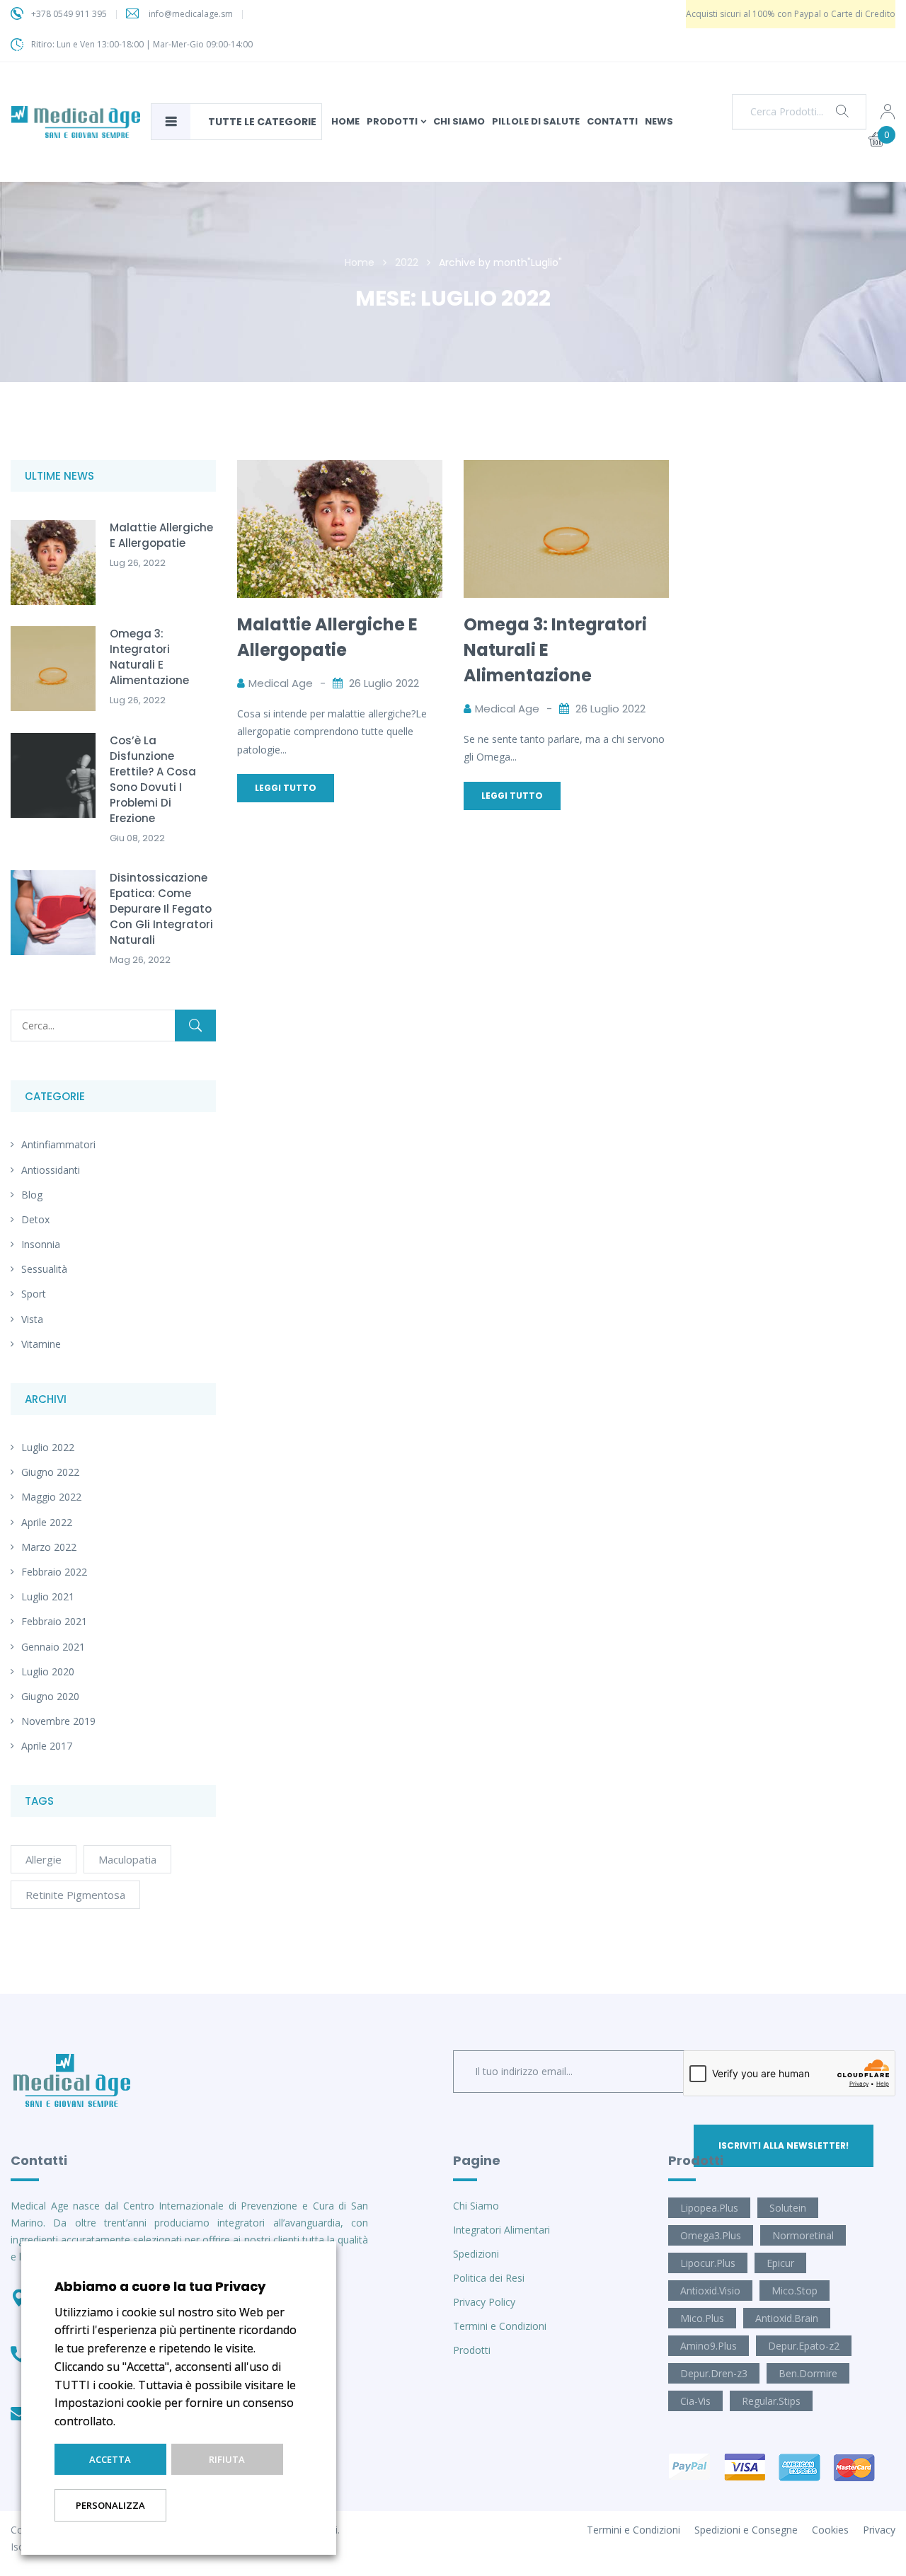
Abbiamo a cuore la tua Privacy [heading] (160, 2286)
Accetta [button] (110, 2459)
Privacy (879, 2530)
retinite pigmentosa (75, 1895)
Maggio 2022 (51, 1497)
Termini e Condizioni (500, 2326)
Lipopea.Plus (709, 2208)
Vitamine (41, 1344)
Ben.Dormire (808, 2373)
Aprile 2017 (47, 1746)
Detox (35, 1219)
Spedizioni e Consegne (746, 2530)
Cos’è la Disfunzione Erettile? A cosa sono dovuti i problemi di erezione (153, 779)
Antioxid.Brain (787, 2318)
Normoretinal (803, 2235)
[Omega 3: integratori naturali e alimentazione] (566, 469)
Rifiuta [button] (227, 2459)
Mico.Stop (795, 2291)
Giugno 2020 (50, 1696)
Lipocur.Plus (708, 2263)
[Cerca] (195, 1026)
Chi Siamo (476, 2206)
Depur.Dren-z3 (714, 2373)
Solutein (788, 2208)
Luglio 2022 (48, 1447)
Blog (32, 1195)
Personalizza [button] (110, 2505)
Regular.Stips (771, 2401)
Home (360, 262)
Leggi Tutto (286, 788)
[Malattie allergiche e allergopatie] (340, 469)
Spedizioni (476, 2254)
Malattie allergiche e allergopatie (161, 535)
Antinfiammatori (58, 1144)
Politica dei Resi (489, 2278)
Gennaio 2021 (53, 1647)
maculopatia (127, 1859)
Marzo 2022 (49, 1547)
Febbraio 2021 (54, 1621)
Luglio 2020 (48, 1671)
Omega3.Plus (711, 2235)
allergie (44, 1859)
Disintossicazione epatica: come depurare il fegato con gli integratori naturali (161, 909)
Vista (32, 1319)
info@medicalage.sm (191, 14)
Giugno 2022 (50, 1472)
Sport (34, 1294)
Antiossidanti (51, 1170)
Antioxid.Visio (710, 2291)
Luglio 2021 (48, 1596)
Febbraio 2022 (54, 1572)
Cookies (830, 2530)
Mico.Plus (702, 2318)
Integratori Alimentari (501, 2230)
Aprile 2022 (47, 1522)
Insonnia (41, 1244)
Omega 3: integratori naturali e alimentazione (149, 657)
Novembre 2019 (58, 1721)
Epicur (780, 2263)
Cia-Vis (695, 2401)
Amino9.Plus (709, 2346)
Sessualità (44, 1269)
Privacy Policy (484, 2302)
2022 (407, 262)
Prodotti (472, 2350)
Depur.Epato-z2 (804, 2346)
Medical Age (281, 683)
